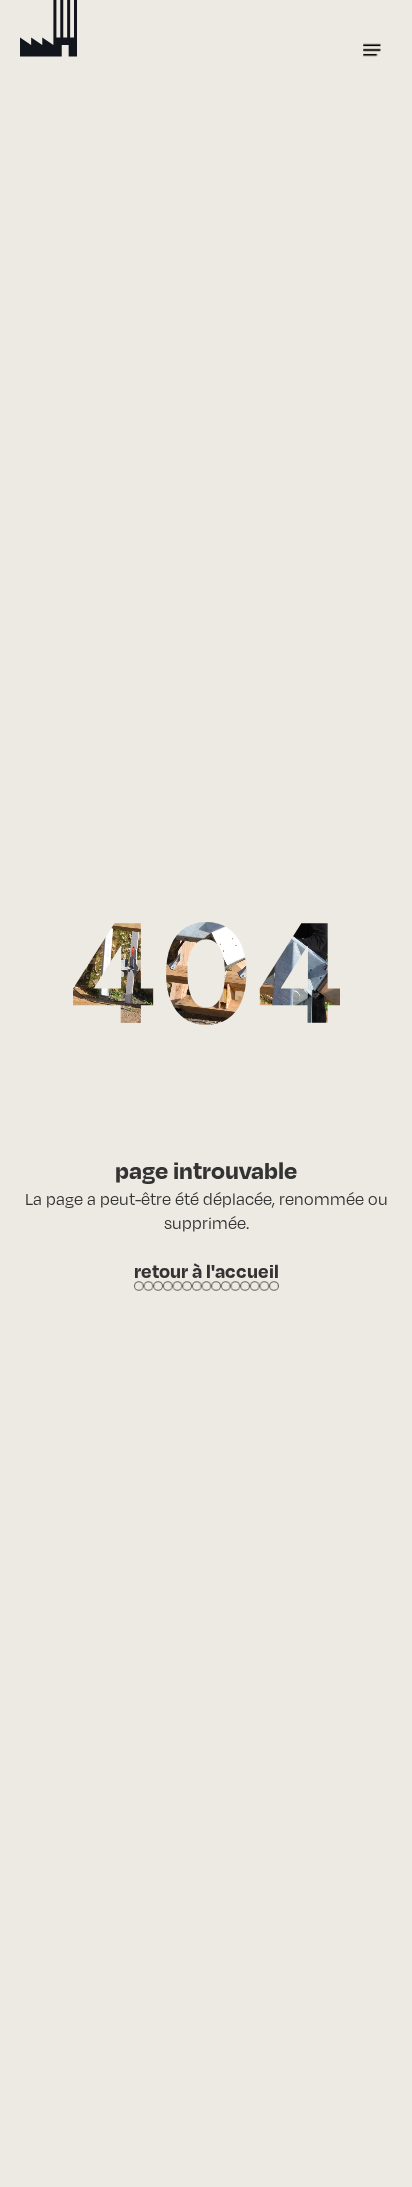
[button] (372, 50)
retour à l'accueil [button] (206, 1270)
